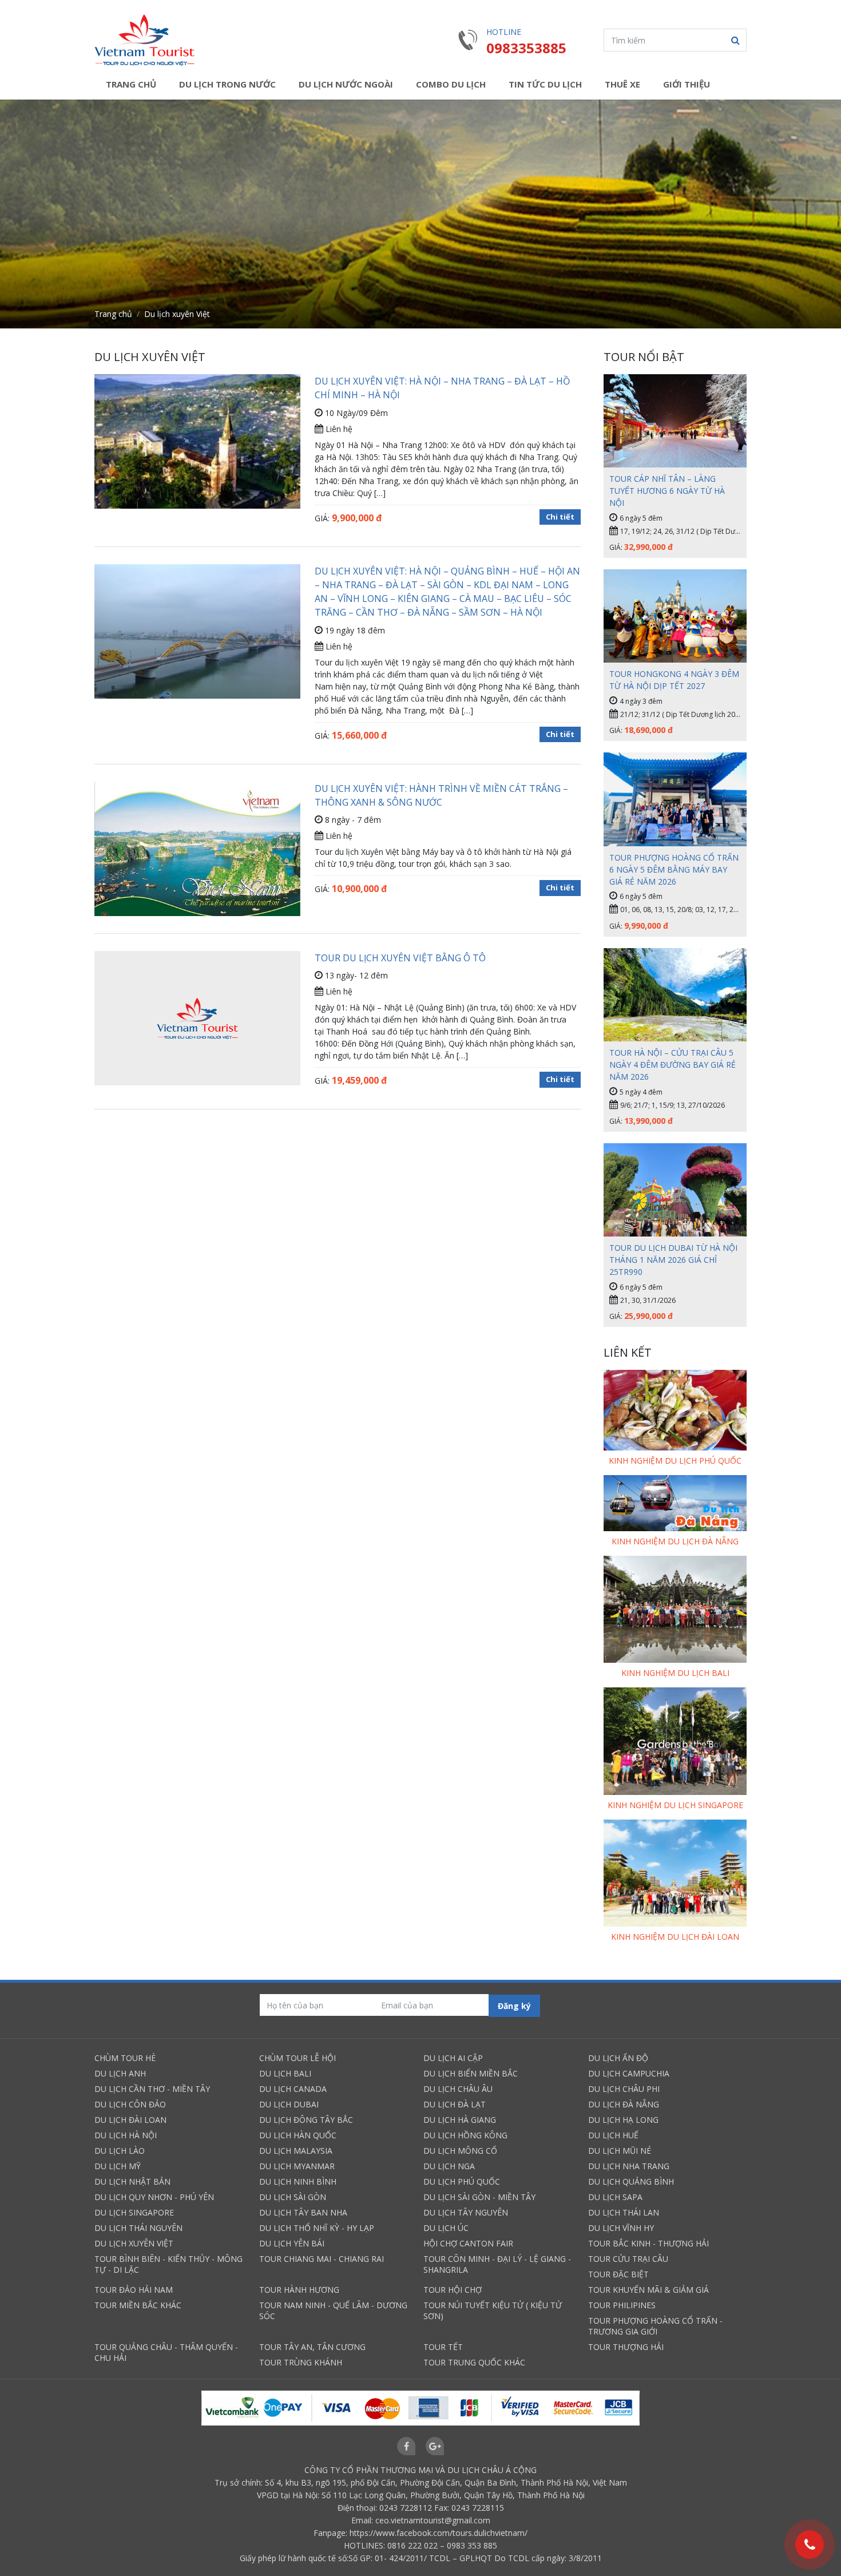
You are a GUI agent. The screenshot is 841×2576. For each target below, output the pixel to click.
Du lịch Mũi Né (620, 2151)
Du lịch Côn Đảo (130, 2104)
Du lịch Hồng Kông (465, 2135)
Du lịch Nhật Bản (132, 2181)
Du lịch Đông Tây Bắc (306, 2120)
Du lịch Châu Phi (624, 2089)
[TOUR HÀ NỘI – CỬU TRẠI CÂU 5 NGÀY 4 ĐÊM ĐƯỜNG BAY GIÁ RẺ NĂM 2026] (675, 995)
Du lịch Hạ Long (623, 2120)
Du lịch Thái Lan (624, 2212)
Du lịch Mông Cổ (460, 2151)
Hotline (504, 32)
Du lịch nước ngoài (346, 84)
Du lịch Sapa (615, 2197)
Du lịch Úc (446, 2228)
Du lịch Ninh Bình (298, 2181)
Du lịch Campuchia (629, 2073)
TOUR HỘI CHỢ (453, 2290)
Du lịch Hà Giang (460, 2120)
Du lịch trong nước (227, 84)
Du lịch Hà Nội (126, 2135)
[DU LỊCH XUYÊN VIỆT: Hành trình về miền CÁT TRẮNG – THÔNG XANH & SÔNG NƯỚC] (197, 852)
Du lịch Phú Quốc (462, 2181)
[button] (735, 40)
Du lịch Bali (285, 2073)
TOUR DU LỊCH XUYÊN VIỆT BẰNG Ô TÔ (400, 958)
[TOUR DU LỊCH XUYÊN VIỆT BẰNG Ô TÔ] (197, 1019)
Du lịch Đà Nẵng (624, 2104)
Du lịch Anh (120, 2073)
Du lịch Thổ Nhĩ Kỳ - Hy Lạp (317, 2228)
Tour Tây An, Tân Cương (312, 2347)
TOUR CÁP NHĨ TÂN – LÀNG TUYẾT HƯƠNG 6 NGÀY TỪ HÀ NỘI (667, 491)
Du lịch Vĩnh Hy (621, 2228)
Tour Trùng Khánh (301, 2362)
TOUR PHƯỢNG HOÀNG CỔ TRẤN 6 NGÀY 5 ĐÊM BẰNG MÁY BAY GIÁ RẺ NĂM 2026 (674, 869)
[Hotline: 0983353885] (810, 2545)
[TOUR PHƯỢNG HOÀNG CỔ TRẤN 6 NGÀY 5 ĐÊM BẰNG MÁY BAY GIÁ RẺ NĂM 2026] (675, 799)
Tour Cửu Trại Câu (628, 2259)
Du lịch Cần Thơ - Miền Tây (152, 2089)
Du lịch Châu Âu (458, 2089)
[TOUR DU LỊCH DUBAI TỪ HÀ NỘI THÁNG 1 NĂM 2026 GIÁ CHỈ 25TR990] (675, 1190)
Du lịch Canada (293, 2089)
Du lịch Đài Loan (130, 2120)
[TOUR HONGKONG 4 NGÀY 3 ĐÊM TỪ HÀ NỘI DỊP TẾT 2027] (675, 616)
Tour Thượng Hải (626, 2347)
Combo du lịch (451, 84)
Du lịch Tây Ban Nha (303, 2212)
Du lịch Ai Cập (453, 2058)
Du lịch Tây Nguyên (466, 2212)
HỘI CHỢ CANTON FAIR (468, 2243)
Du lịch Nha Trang (629, 2166)
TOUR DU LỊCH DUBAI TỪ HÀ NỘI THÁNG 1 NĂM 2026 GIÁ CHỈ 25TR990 (673, 1260)
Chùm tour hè (125, 2058)
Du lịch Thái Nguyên (138, 2228)
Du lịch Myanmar (297, 2166)
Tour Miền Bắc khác (138, 2305)
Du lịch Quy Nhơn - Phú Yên (154, 2197)
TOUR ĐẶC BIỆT (618, 2274)
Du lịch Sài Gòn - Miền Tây (479, 2197)
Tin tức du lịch (545, 84)
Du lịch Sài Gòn (293, 2197)
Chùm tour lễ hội (297, 2058)
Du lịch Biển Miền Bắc (471, 2073)
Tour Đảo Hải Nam (134, 2290)
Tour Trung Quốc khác (474, 2362)
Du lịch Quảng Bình (631, 2181)
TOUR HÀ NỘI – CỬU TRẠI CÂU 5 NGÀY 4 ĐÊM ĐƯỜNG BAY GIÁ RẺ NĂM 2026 (673, 1065)
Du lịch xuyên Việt (134, 2243)
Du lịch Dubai (289, 2104)
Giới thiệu (687, 84)
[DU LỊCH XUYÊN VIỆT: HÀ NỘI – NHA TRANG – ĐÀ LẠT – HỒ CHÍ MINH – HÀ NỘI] (197, 450)
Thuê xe (622, 84)
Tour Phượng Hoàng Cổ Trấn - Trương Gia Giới (655, 2326)
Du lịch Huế (613, 2135)
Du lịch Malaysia (296, 2151)
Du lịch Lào (120, 2151)
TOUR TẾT (443, 2347)
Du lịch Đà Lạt (455, 2104)
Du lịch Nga (449, 2166)
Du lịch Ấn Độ (618, 2058)
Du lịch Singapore (134, 2212)
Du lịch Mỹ (118, 2166)
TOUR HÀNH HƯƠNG (299, 2290)
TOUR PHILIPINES (622, 2305)
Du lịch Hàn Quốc (298, 2135)
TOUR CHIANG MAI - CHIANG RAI (322, 2259)
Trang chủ (131, 84)
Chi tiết (560, 517)
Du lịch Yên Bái (292, 2243)
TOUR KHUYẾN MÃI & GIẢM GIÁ (648, 2290)
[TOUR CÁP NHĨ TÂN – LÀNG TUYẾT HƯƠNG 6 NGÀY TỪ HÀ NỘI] (675, 421)
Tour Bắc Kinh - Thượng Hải (648, 2243)
